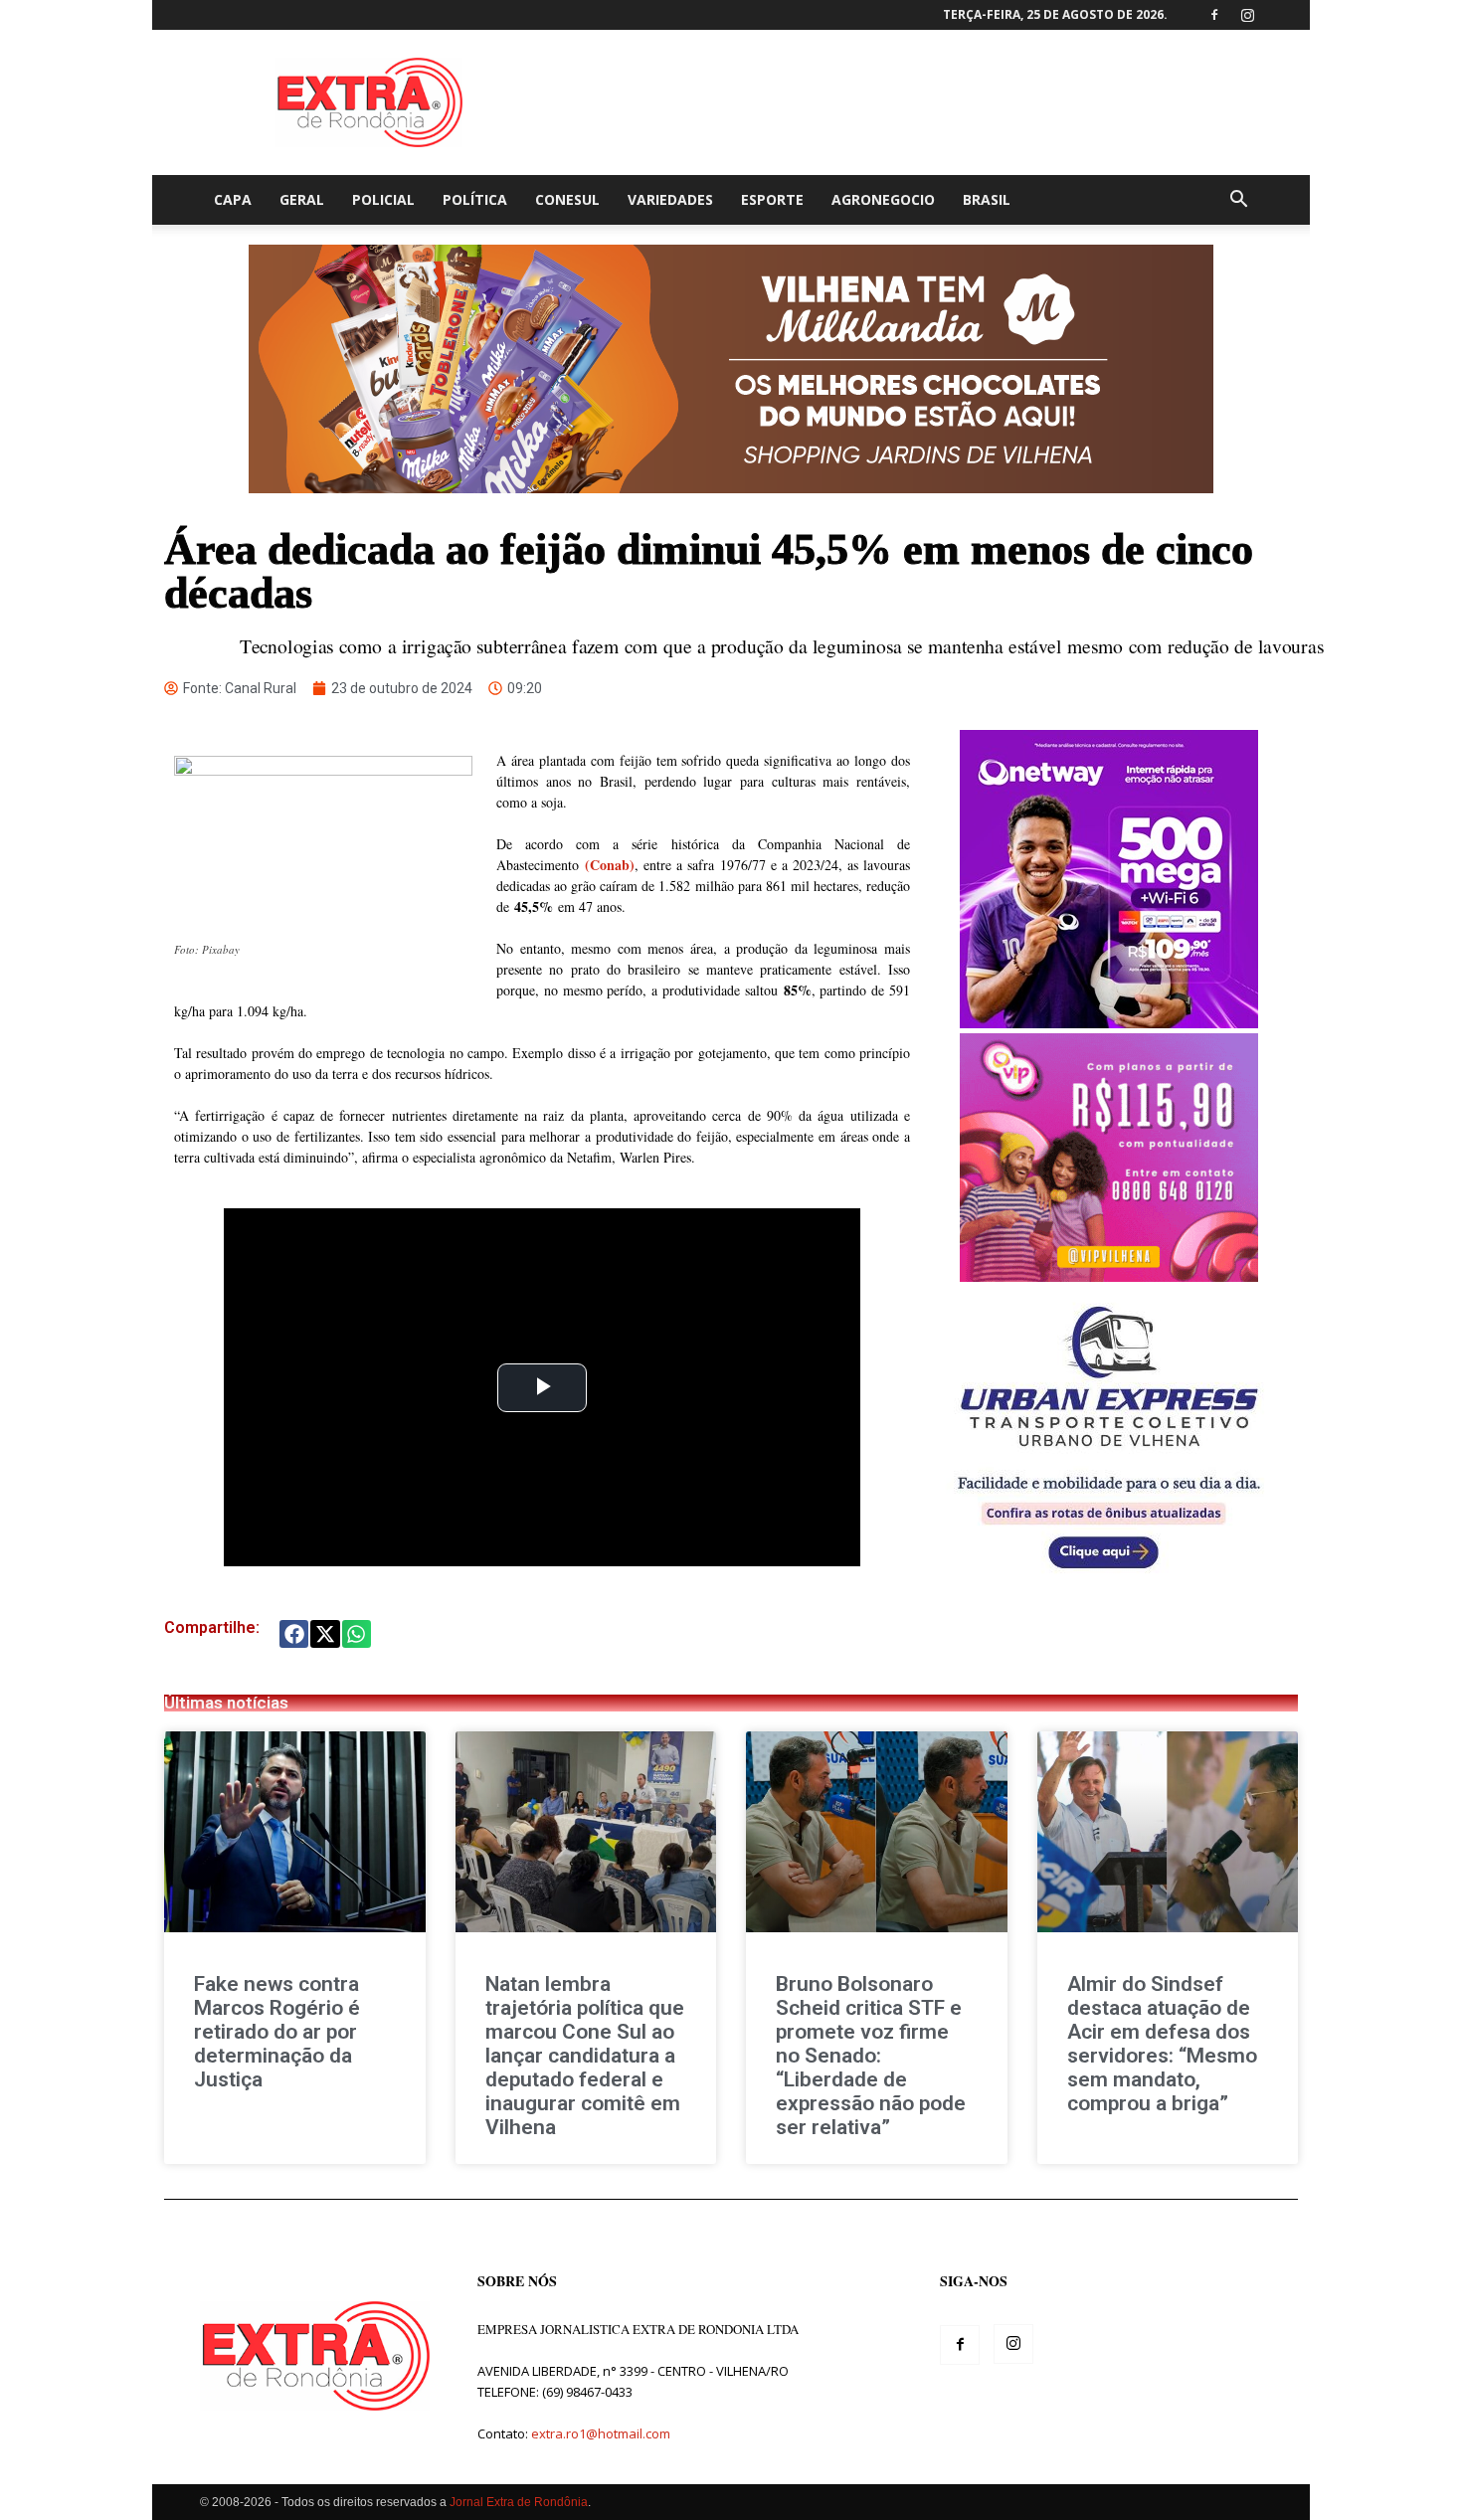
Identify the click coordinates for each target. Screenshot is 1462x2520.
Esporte (772, 199)
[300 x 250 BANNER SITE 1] (1109, 1276)
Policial (383, 199)
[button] (1238, 201)
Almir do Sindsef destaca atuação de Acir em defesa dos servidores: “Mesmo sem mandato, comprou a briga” (1162, 2044)
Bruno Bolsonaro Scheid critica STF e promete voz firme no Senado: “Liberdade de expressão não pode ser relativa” (871, 2056)
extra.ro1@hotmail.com (601, 2433)
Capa (233, 199)
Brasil (987, 199)
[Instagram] (1247, 15)
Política (475, 199)
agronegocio (883, 199)
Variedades (670, 199)
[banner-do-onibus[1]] (1109, 1580)
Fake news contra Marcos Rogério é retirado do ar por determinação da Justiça (277, 2032)
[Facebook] (1214, 15)
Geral (302, 199)
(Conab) (610, 865)
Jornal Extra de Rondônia (519, 2502)
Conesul (567, 199)
